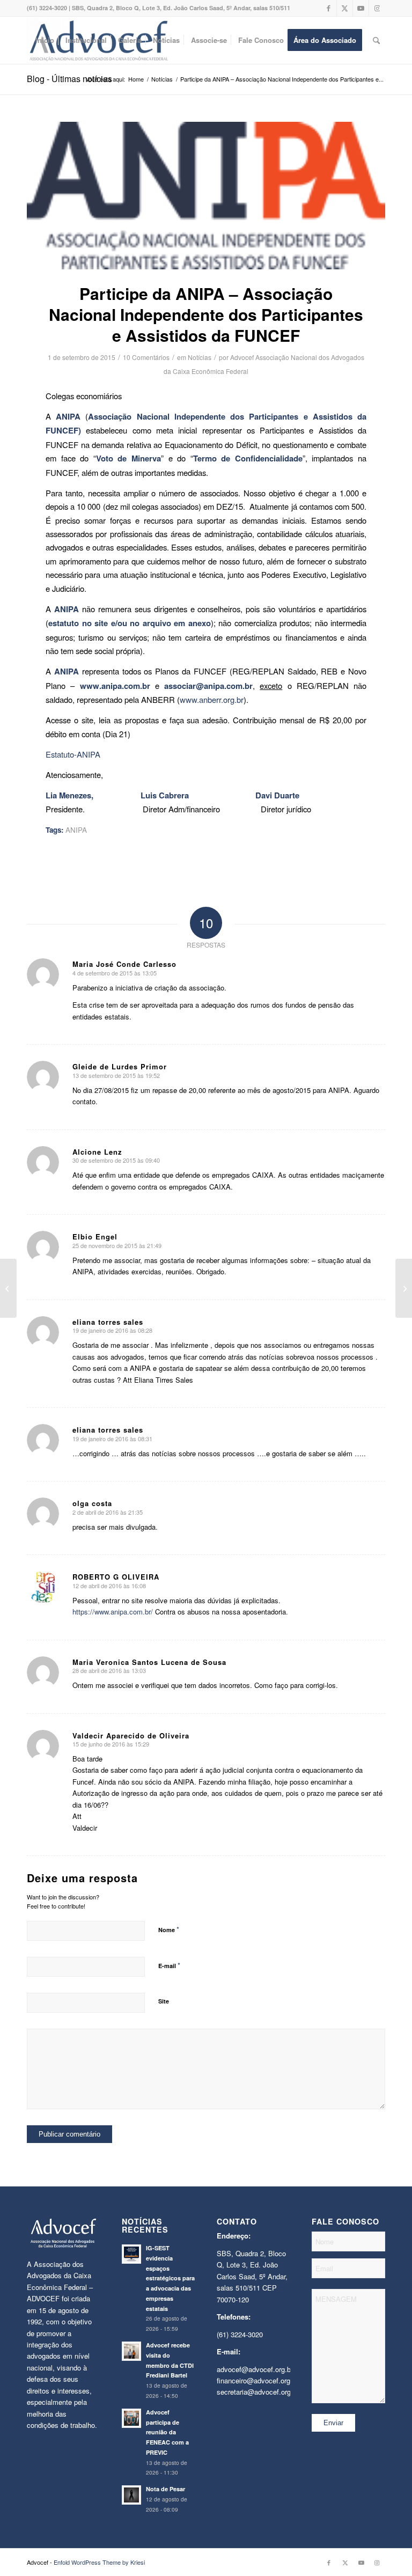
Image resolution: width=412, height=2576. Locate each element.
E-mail (169, 1965)
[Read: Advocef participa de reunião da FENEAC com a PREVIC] (131, 2418)
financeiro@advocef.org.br (257, 2380)
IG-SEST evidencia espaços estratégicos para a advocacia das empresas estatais (170, 2278)
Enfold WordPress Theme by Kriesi (99, 2562)
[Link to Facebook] (329, 8)
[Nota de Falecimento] (8, 1288)
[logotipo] (206, 196)
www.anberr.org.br (212, 699)
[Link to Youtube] (361, 8)
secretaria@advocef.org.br (258, 2392)
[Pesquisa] (376, 40)
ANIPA (76, 830)
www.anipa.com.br (115, 686)
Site (164, 2001)
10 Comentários (146, 357)
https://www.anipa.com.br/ (113, 1612)
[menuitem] (45, 40)
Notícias (200, 357)
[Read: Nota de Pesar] (131, 2495)
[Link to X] (345, 8)
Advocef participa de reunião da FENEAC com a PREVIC (167, 2432)
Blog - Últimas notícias (69, 79)
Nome (169, 1929)
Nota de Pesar (165, 2489)
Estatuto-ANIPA (73, 754)
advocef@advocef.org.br (255, 2369)
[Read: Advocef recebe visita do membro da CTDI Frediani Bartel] (131, 2351)
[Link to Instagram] (377, 8)
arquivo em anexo (177, 623)
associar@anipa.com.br (208, 686)
